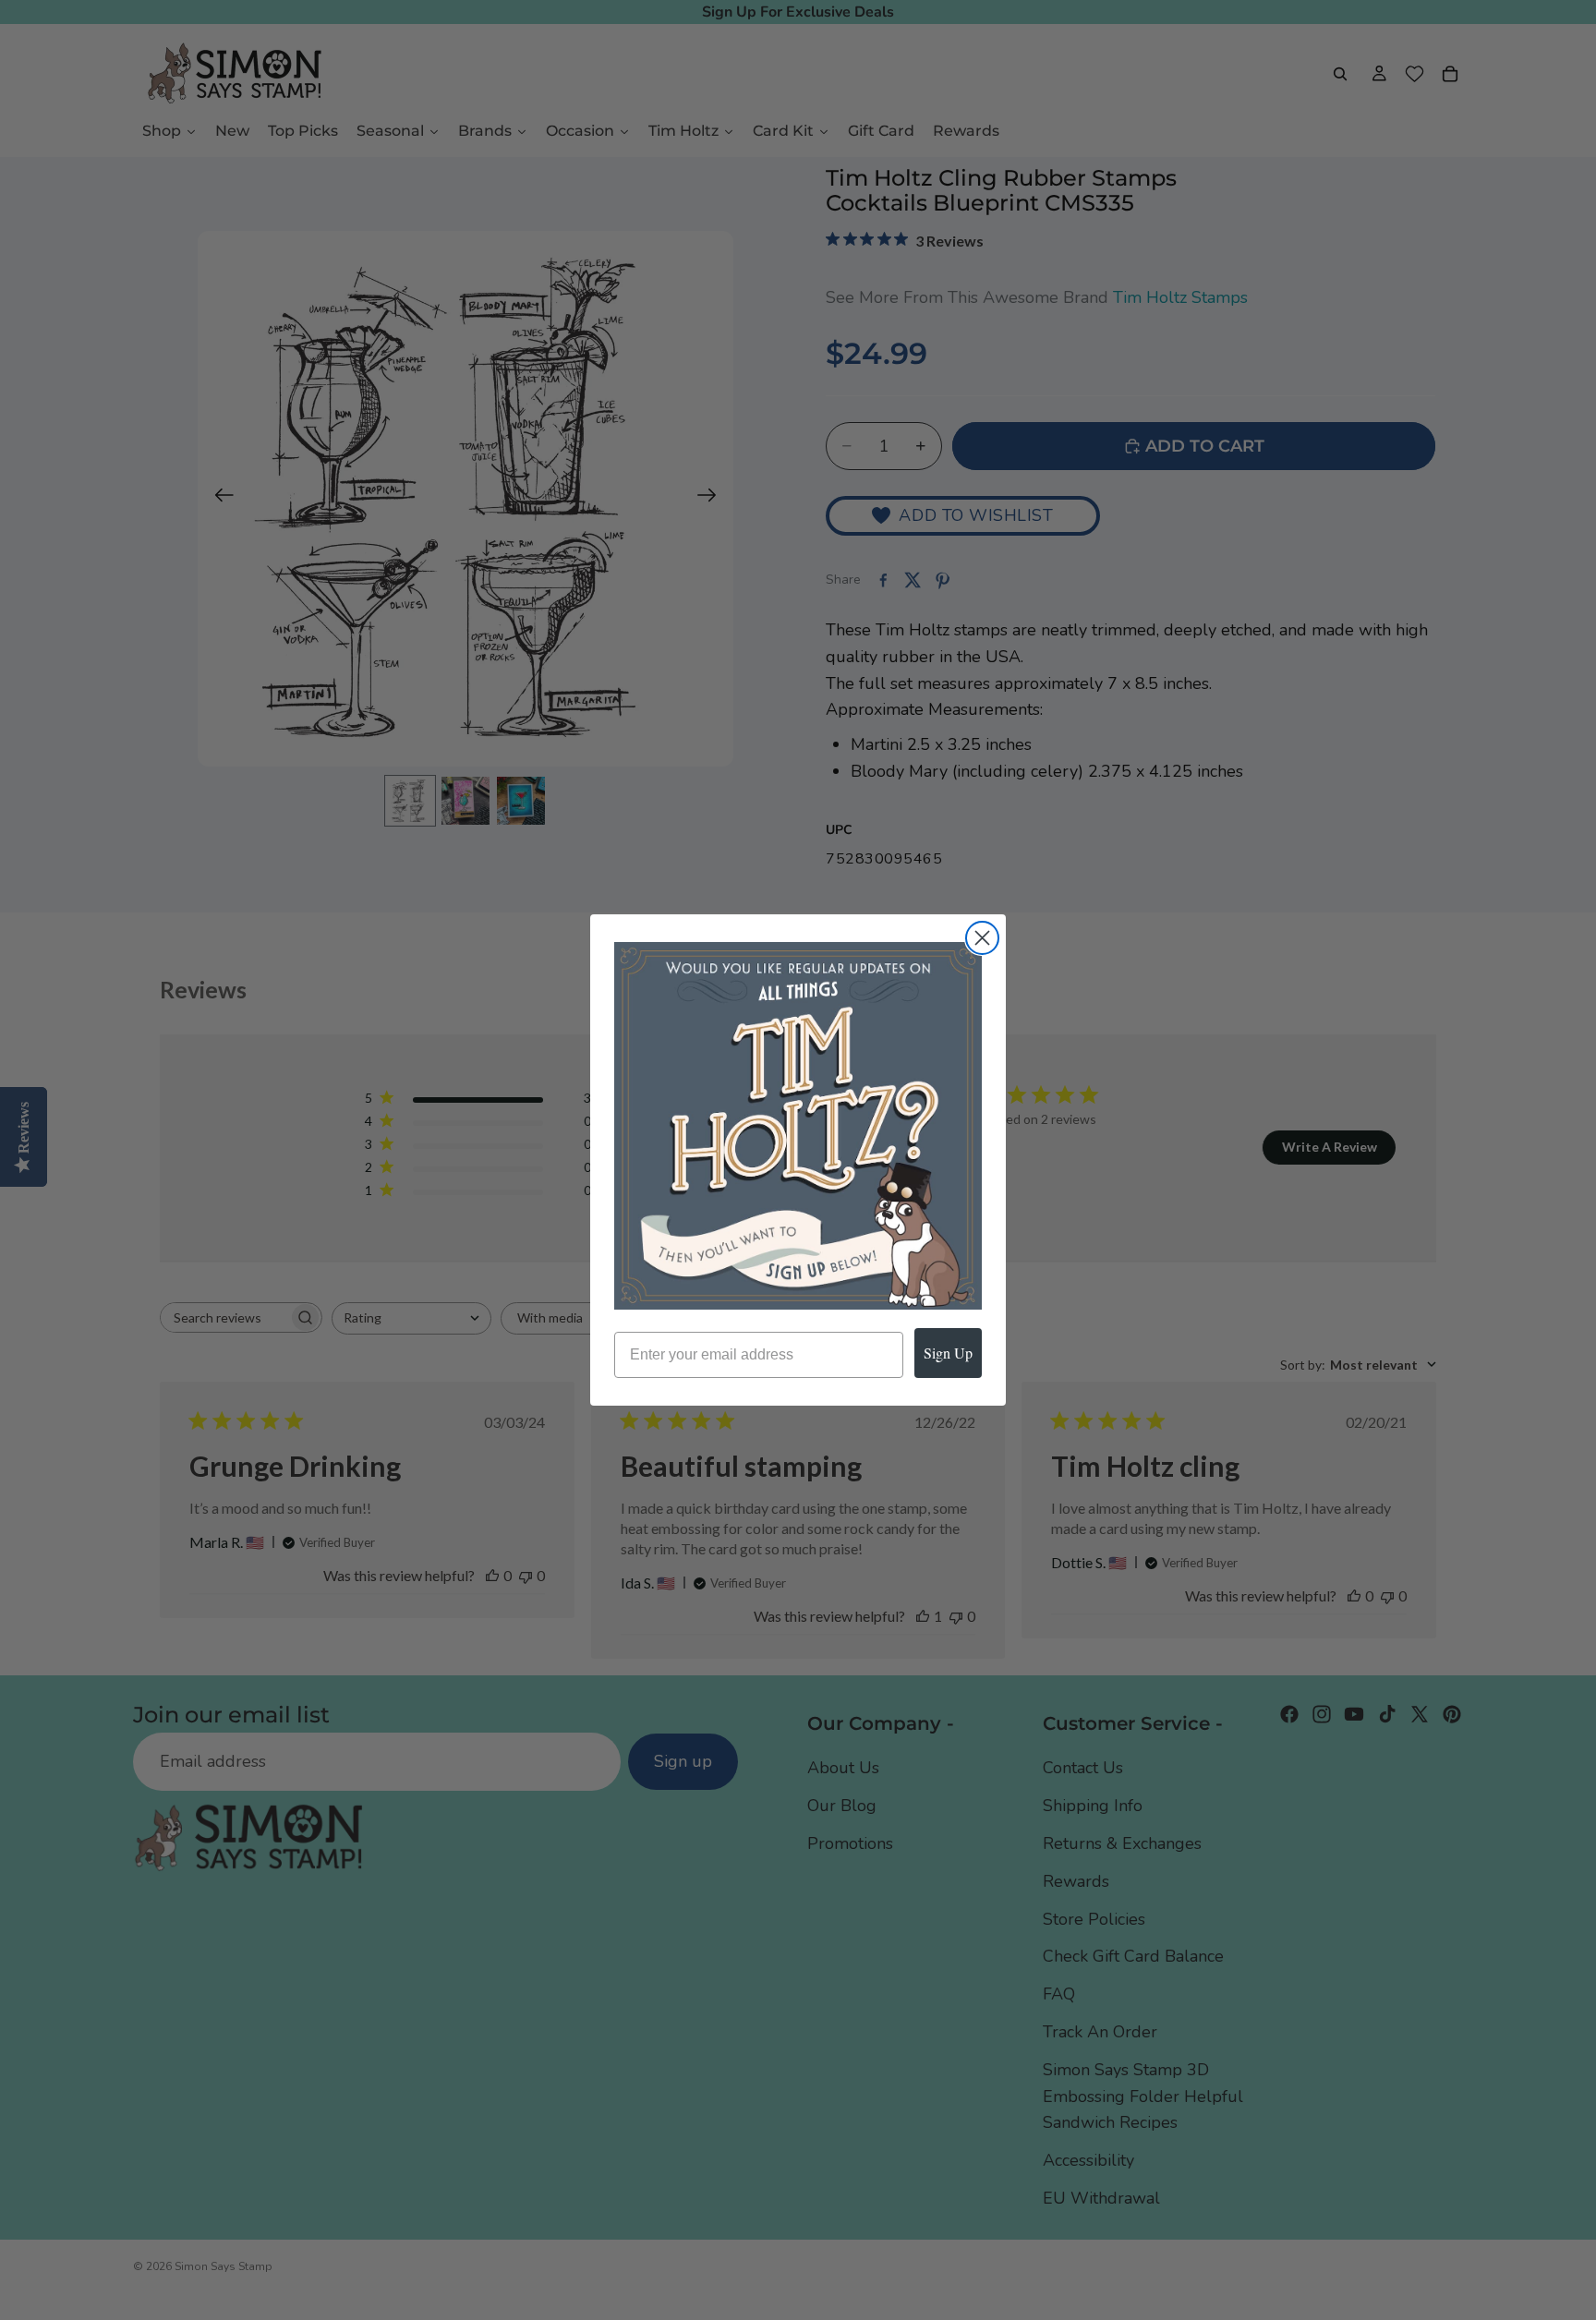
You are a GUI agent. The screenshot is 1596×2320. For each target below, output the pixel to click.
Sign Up (948, 1353)
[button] (798, 1126)
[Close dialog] (982, 938)
